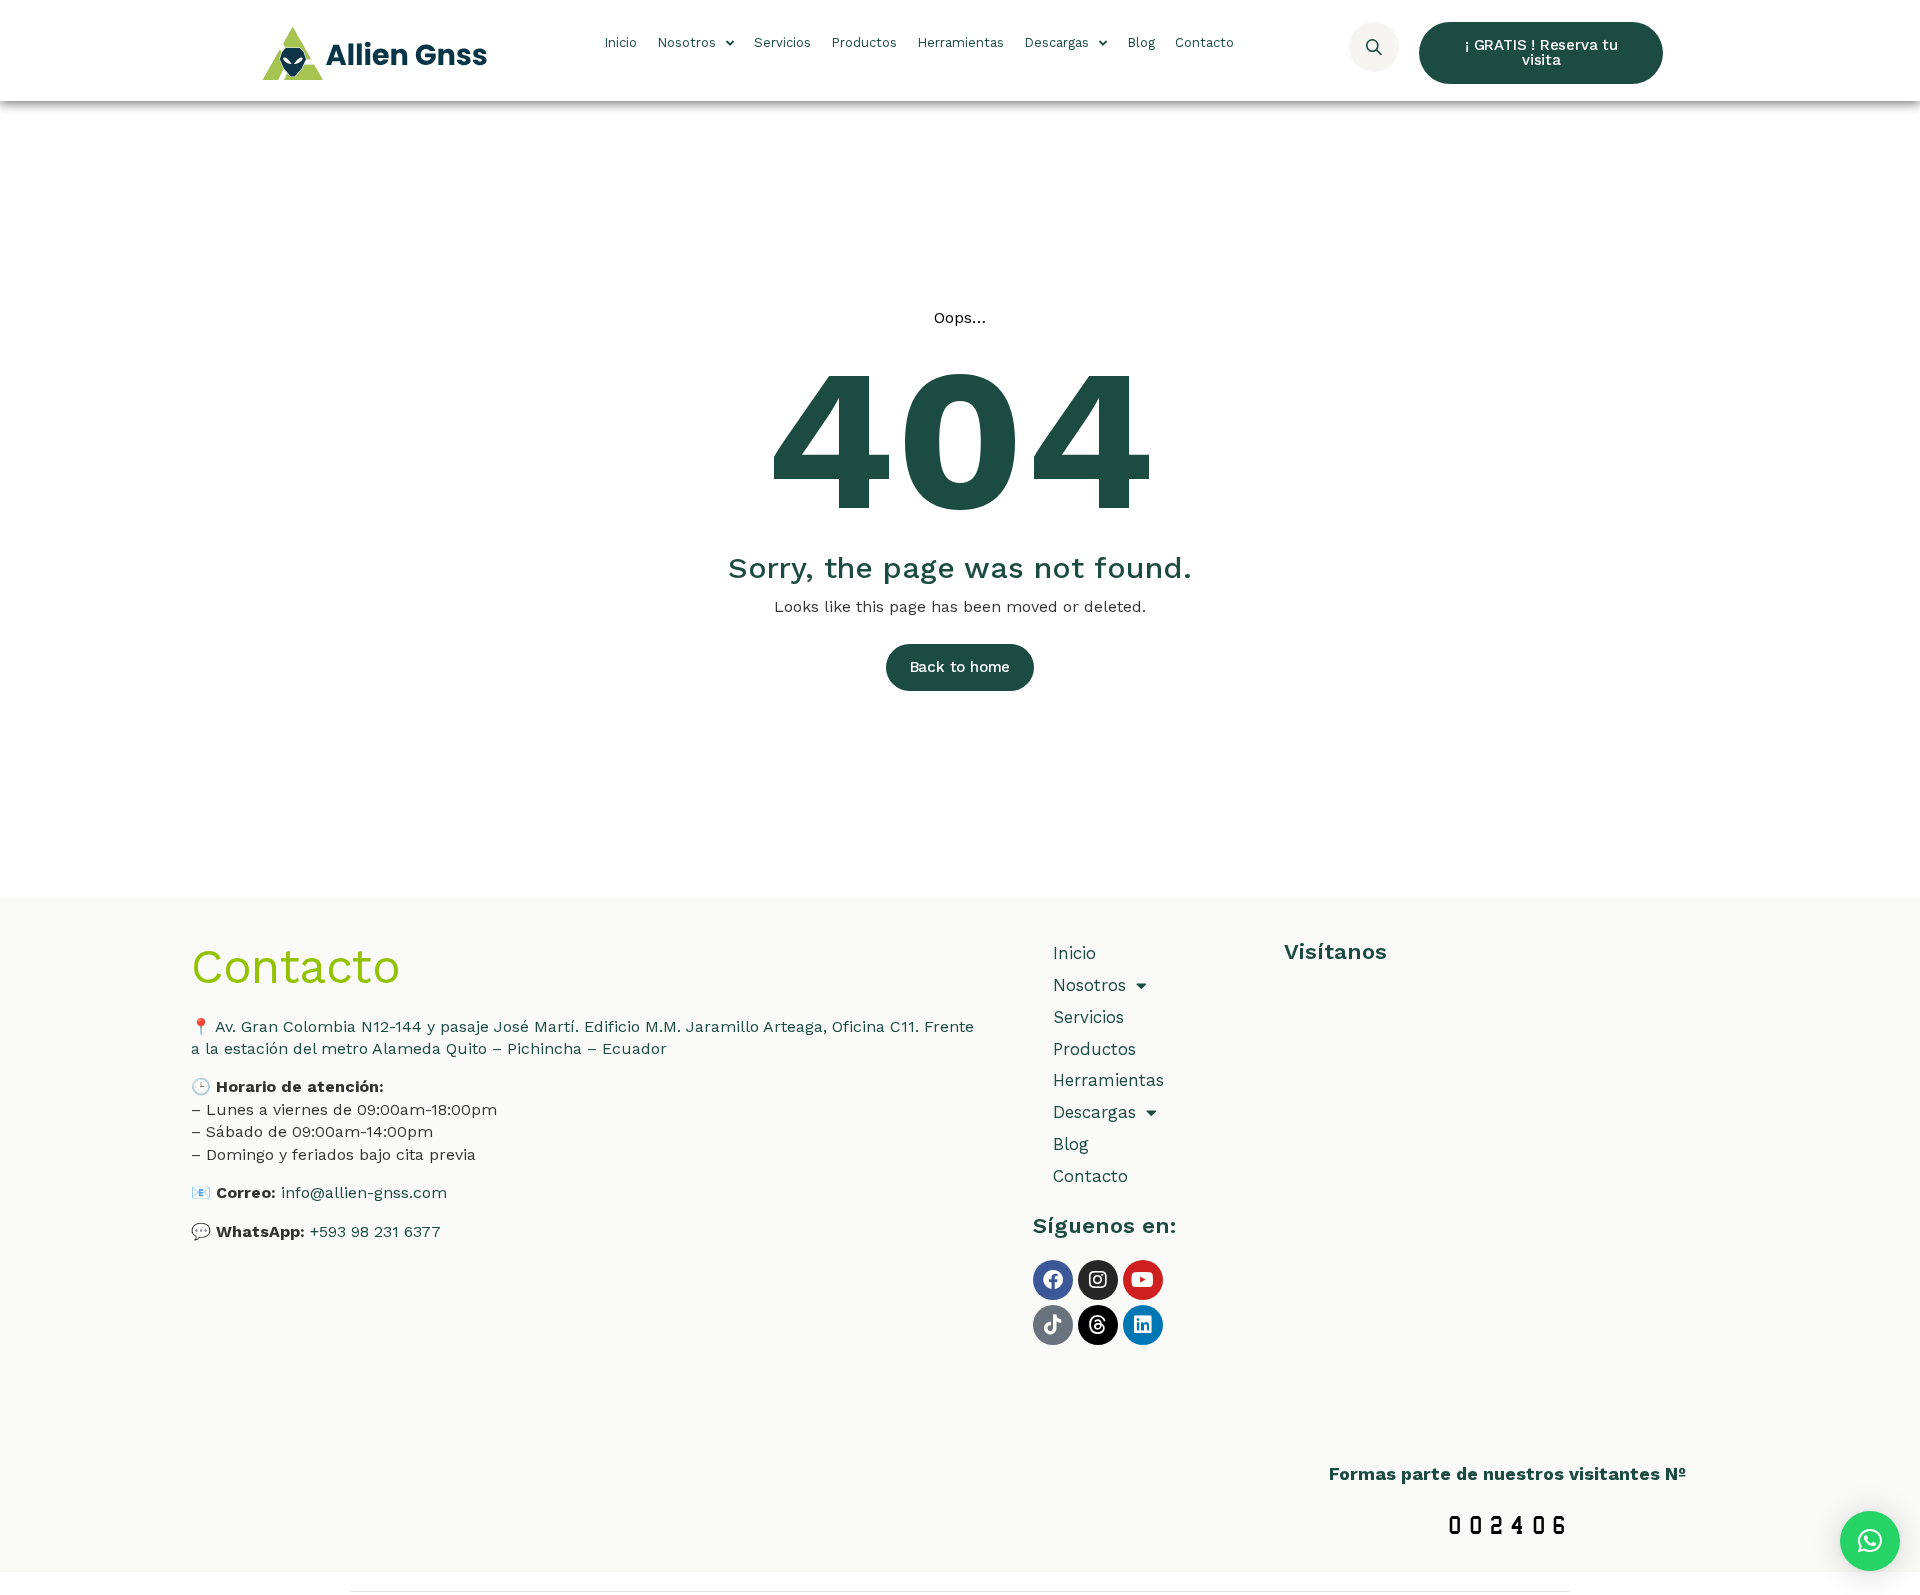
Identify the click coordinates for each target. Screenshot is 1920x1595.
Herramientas (960, 42)
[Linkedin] (1143, 1325)
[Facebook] (1053, 1280)
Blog (1141, 42)
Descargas (1056, 42)
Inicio (620, 42)
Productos (864, 42)
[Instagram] (1098, 1280)
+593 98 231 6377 (375, 1231)
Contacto (1204, 42)
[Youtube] (1143, 1280)
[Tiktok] (1053, 1325)
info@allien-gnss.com (364, 1192)
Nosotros (686, 42)
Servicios (782, 42)
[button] (1870, 1541)
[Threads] (1098, 1325)
